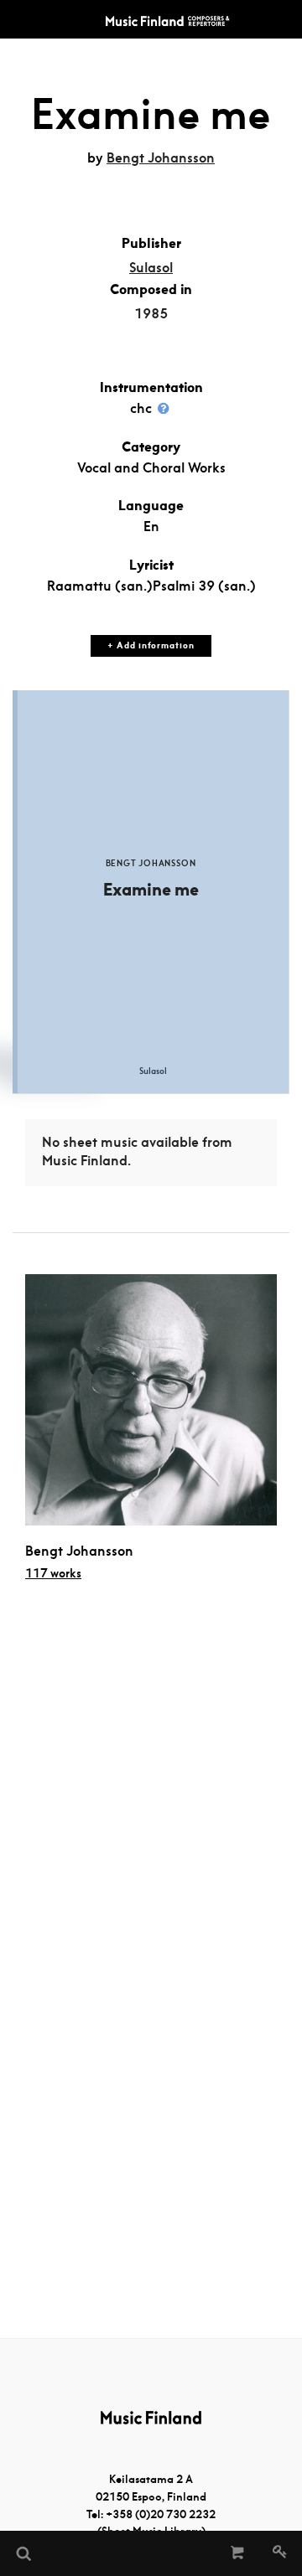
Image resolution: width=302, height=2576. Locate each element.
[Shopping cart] (238, 2553)
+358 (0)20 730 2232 (161, 2514)
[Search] (23, 2553)
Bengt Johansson (161, 158)
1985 (151, 314)
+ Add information (151, 645)
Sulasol (151, 268)
